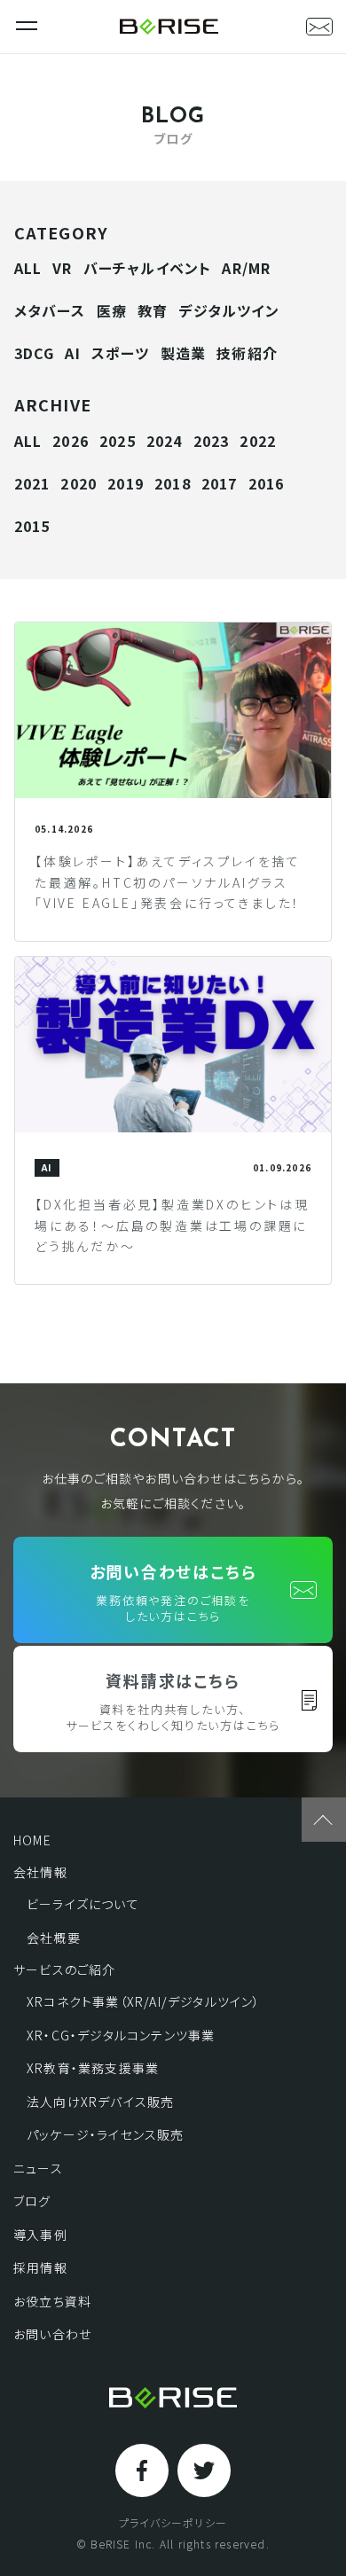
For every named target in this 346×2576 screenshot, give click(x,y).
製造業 (184, 353)
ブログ (32, 2201)
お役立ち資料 (52, 2301)
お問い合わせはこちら (173, 1592)
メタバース (50, 310)
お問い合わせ (52, 2334)
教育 (153, 310)
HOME (32, 1840)
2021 (32, 483)
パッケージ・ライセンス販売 (106, 2134)
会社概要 (54, 1938)
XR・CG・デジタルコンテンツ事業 (121, 2035)
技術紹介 (247, 353)
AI (72, 353)
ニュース (38, 2168)
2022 (258, 441)
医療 (112, 310)
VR (62, 268)
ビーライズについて (83, 1904)
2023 (212, 441)
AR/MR (246, 268)
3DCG (35, 353)
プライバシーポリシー (173, 2523)
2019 (126, 483)
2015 (32, 526)
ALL (28, 268)
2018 (173, 483)
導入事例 (40, 2235)
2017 (220, 483)
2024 (165, 441)
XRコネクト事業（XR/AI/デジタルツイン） (144, 2001)
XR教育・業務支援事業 (93, 2068)
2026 (71, 441)
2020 (79, 483)
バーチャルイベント (148, 268)
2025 (118, 441)
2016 (267, 483)
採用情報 (40, 2267)
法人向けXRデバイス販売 (100, 2102)
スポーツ (121, 353)
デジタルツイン (228, 310)
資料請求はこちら (173, 1701)
